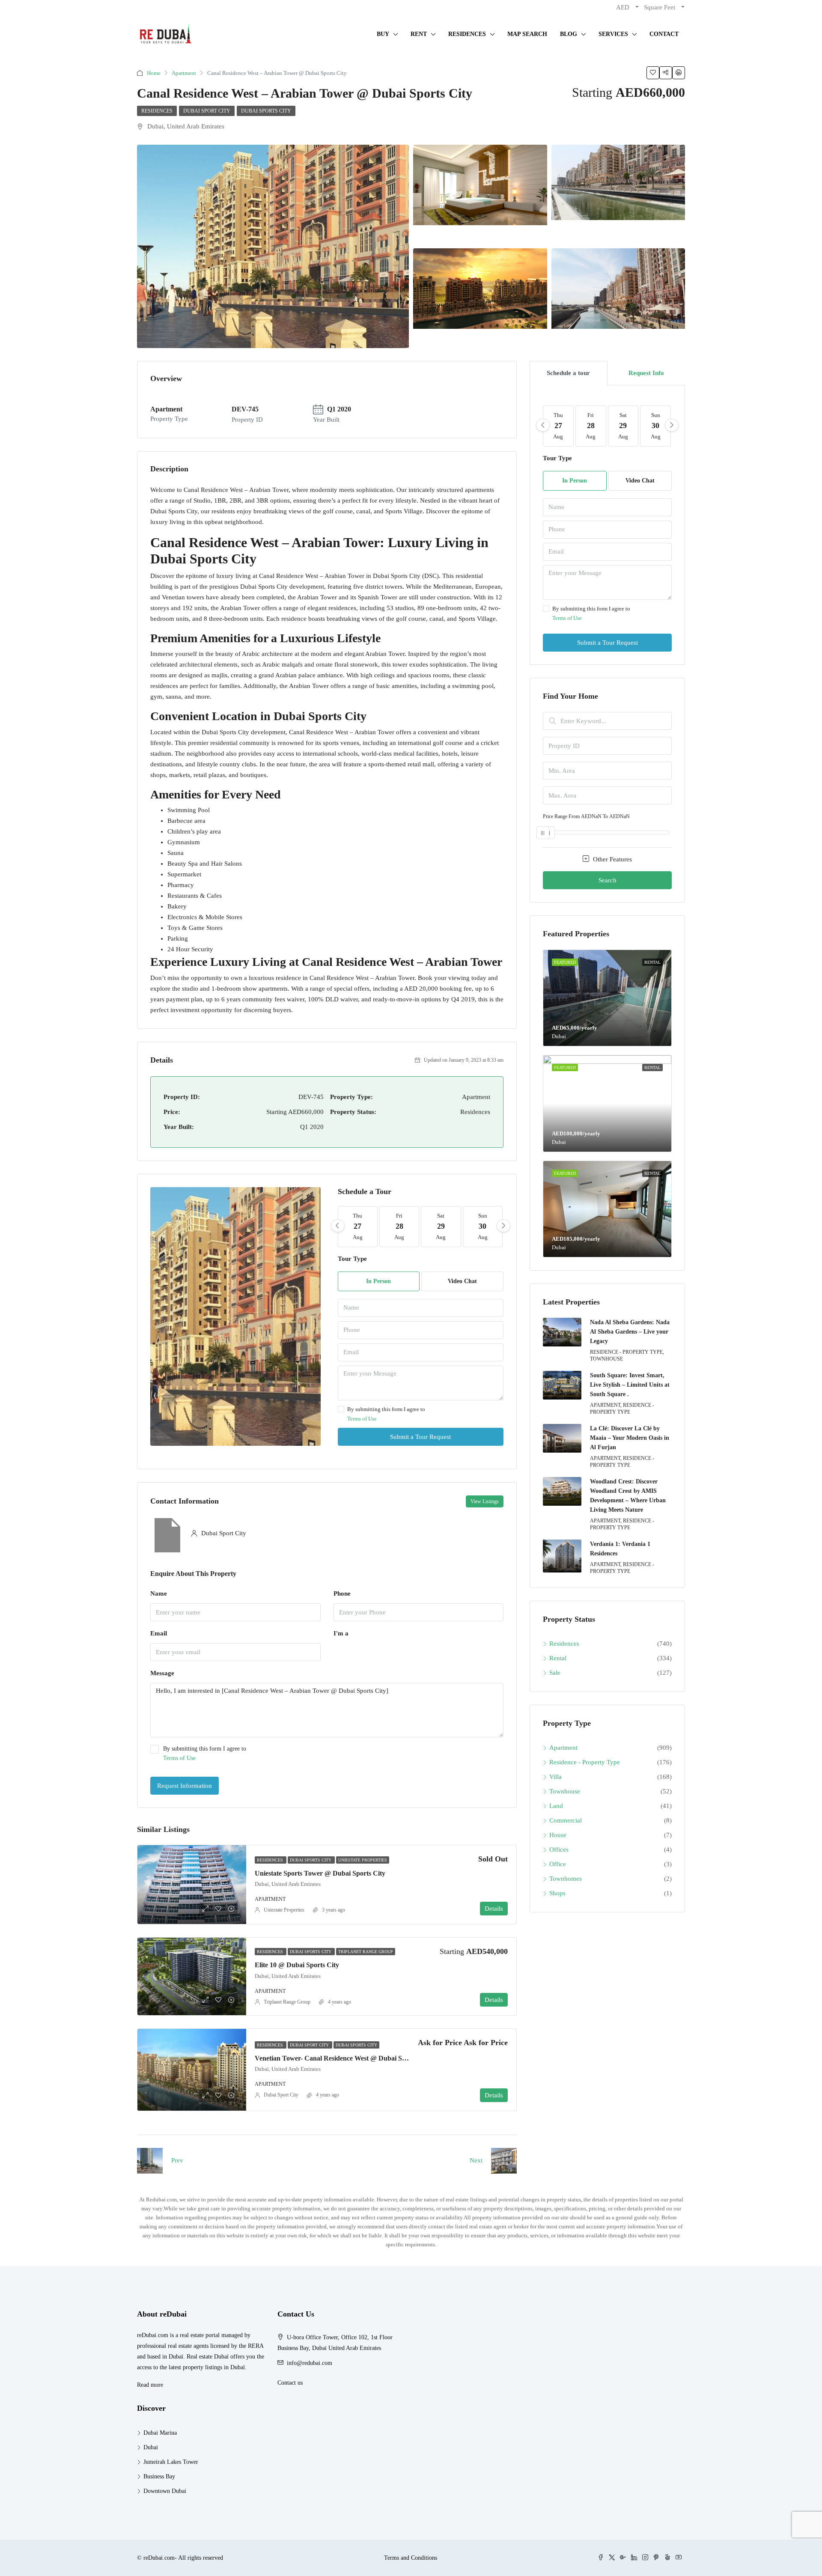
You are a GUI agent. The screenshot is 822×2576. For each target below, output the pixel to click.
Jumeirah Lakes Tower (171, 2462)
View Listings (485, 1501)
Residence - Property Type (585, 1762)
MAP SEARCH (527, 34)
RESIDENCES (467, 34)
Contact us (290, 2383)
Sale (555, 1673)
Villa (555, 1777)
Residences (157, 111)
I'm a (341, 1633)
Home (154, 73)
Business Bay (159, 2476)
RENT (419, 34)
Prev (177, 2160)
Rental (558, 1658)
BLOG (569, 34)
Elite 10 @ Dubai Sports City (297, 1965)
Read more (150, 2385)
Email (159, 1633)
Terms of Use (362, 1419)
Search (608, 880)
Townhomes (566, 1879)
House (558, 1835)
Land (556, 1806)
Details (494, 1909)
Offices (559, 1849)
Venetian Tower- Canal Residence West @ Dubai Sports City (343, 2058)
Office (558, 1864)
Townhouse (565, 1791)
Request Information (185, 1786)
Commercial (566, 1820)
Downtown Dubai (165, 2491)
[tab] (569, 373)
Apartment (184, 73)
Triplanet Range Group (366, 1952)
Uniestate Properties (363, 1860)
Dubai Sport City (207, 111)
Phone (342, 1593)
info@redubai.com (310, 2363)
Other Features (612, 859)
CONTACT (664, 34)
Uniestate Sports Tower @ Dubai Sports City (320, 1873)
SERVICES (613, 34)
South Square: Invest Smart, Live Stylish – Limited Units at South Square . (630, 1385)
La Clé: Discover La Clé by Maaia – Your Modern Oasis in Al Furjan (630, 1438)
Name (159, 1593)
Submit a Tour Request (420, 1437)
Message (162, 1673)
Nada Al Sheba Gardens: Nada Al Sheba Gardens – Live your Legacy (630, 1332)
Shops (557, 1893)
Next (476, 2160)
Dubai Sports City (266, 111)
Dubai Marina (160, 2433)
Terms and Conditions (411, 2558)
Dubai (151, 2447)
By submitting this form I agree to (386, 1414)
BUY (383, 34)
